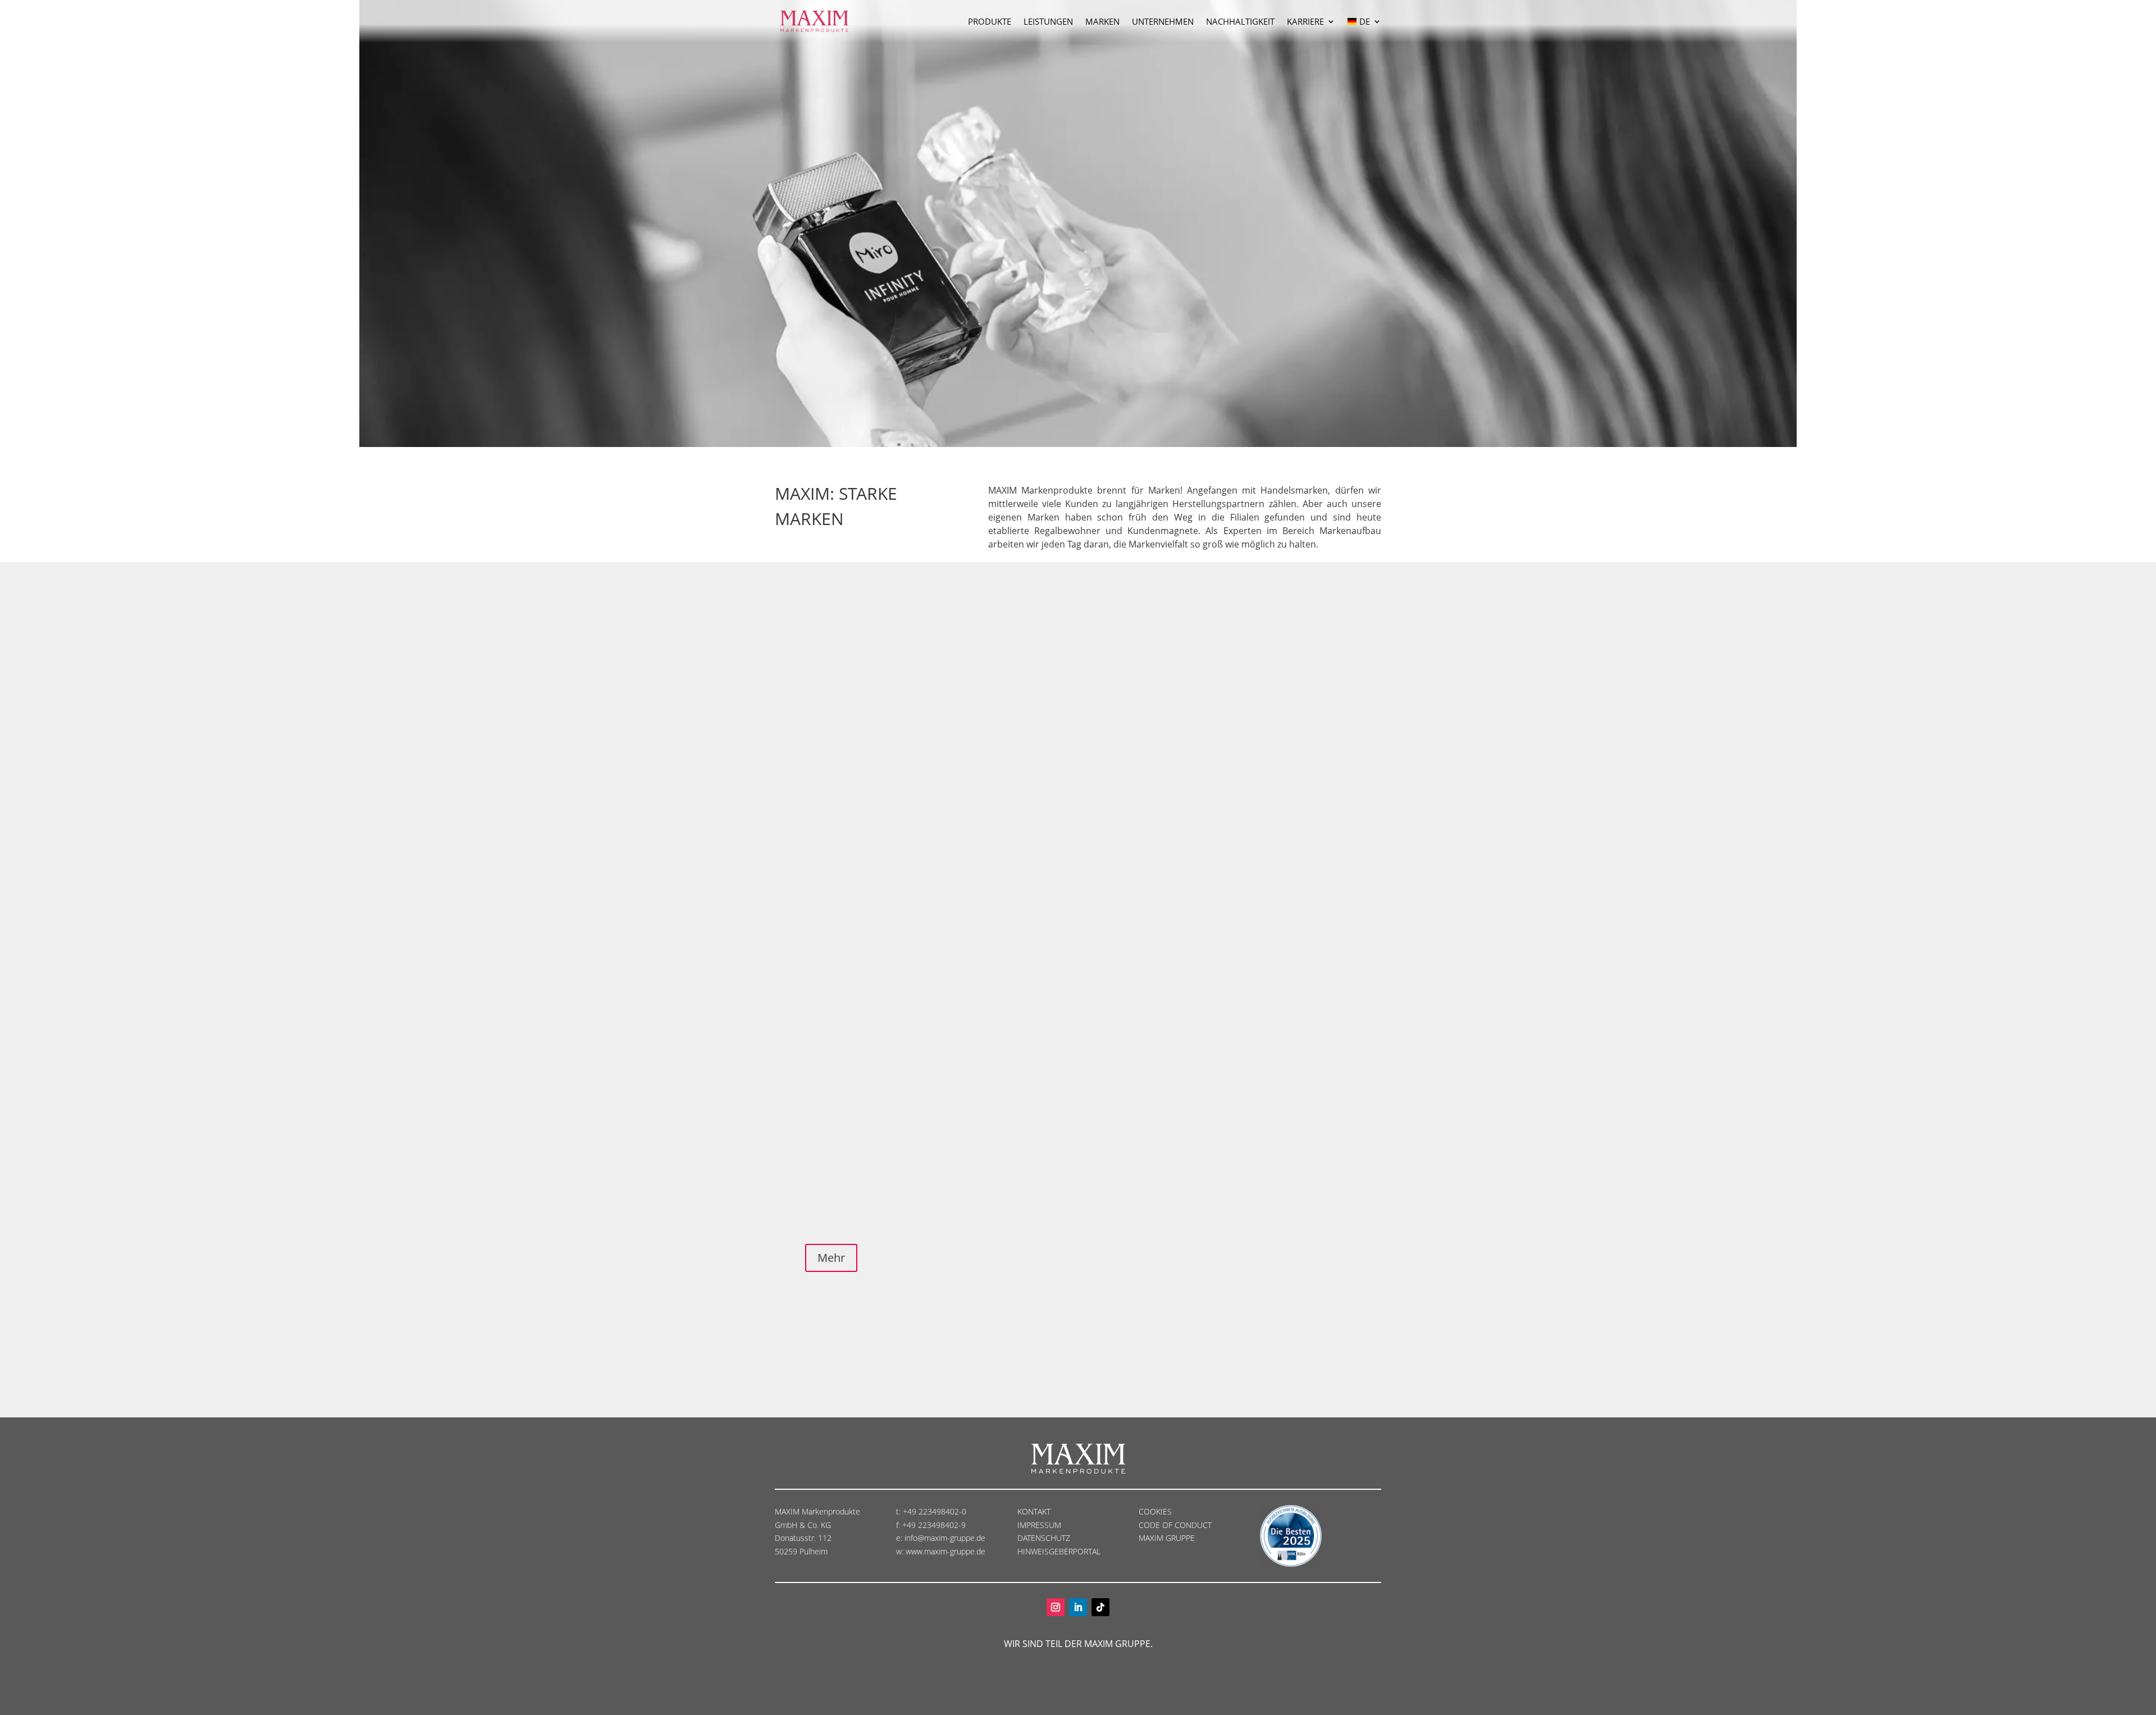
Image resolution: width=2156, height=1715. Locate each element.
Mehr (831, 1258)
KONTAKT (1034, 1511)
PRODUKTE (990, 21)
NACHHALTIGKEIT (1240, 21)
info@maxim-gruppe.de (945, 1538)
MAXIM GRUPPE (1167, 1538)
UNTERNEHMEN (1163, 21)
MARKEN (1102, 21)
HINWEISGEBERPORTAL (1060, 1551)
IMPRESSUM (1040, 1525)
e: (900, 1538)
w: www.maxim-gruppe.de (941, 1551)
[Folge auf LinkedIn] (1078, 1607)
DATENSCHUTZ (1045, 1538)
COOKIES (1155, 1511)
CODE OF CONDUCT (1175, 1525)
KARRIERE (1305, 21)
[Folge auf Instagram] (1056, 1607)
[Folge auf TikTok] (1100, 1607)
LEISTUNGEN (1048, 21)
